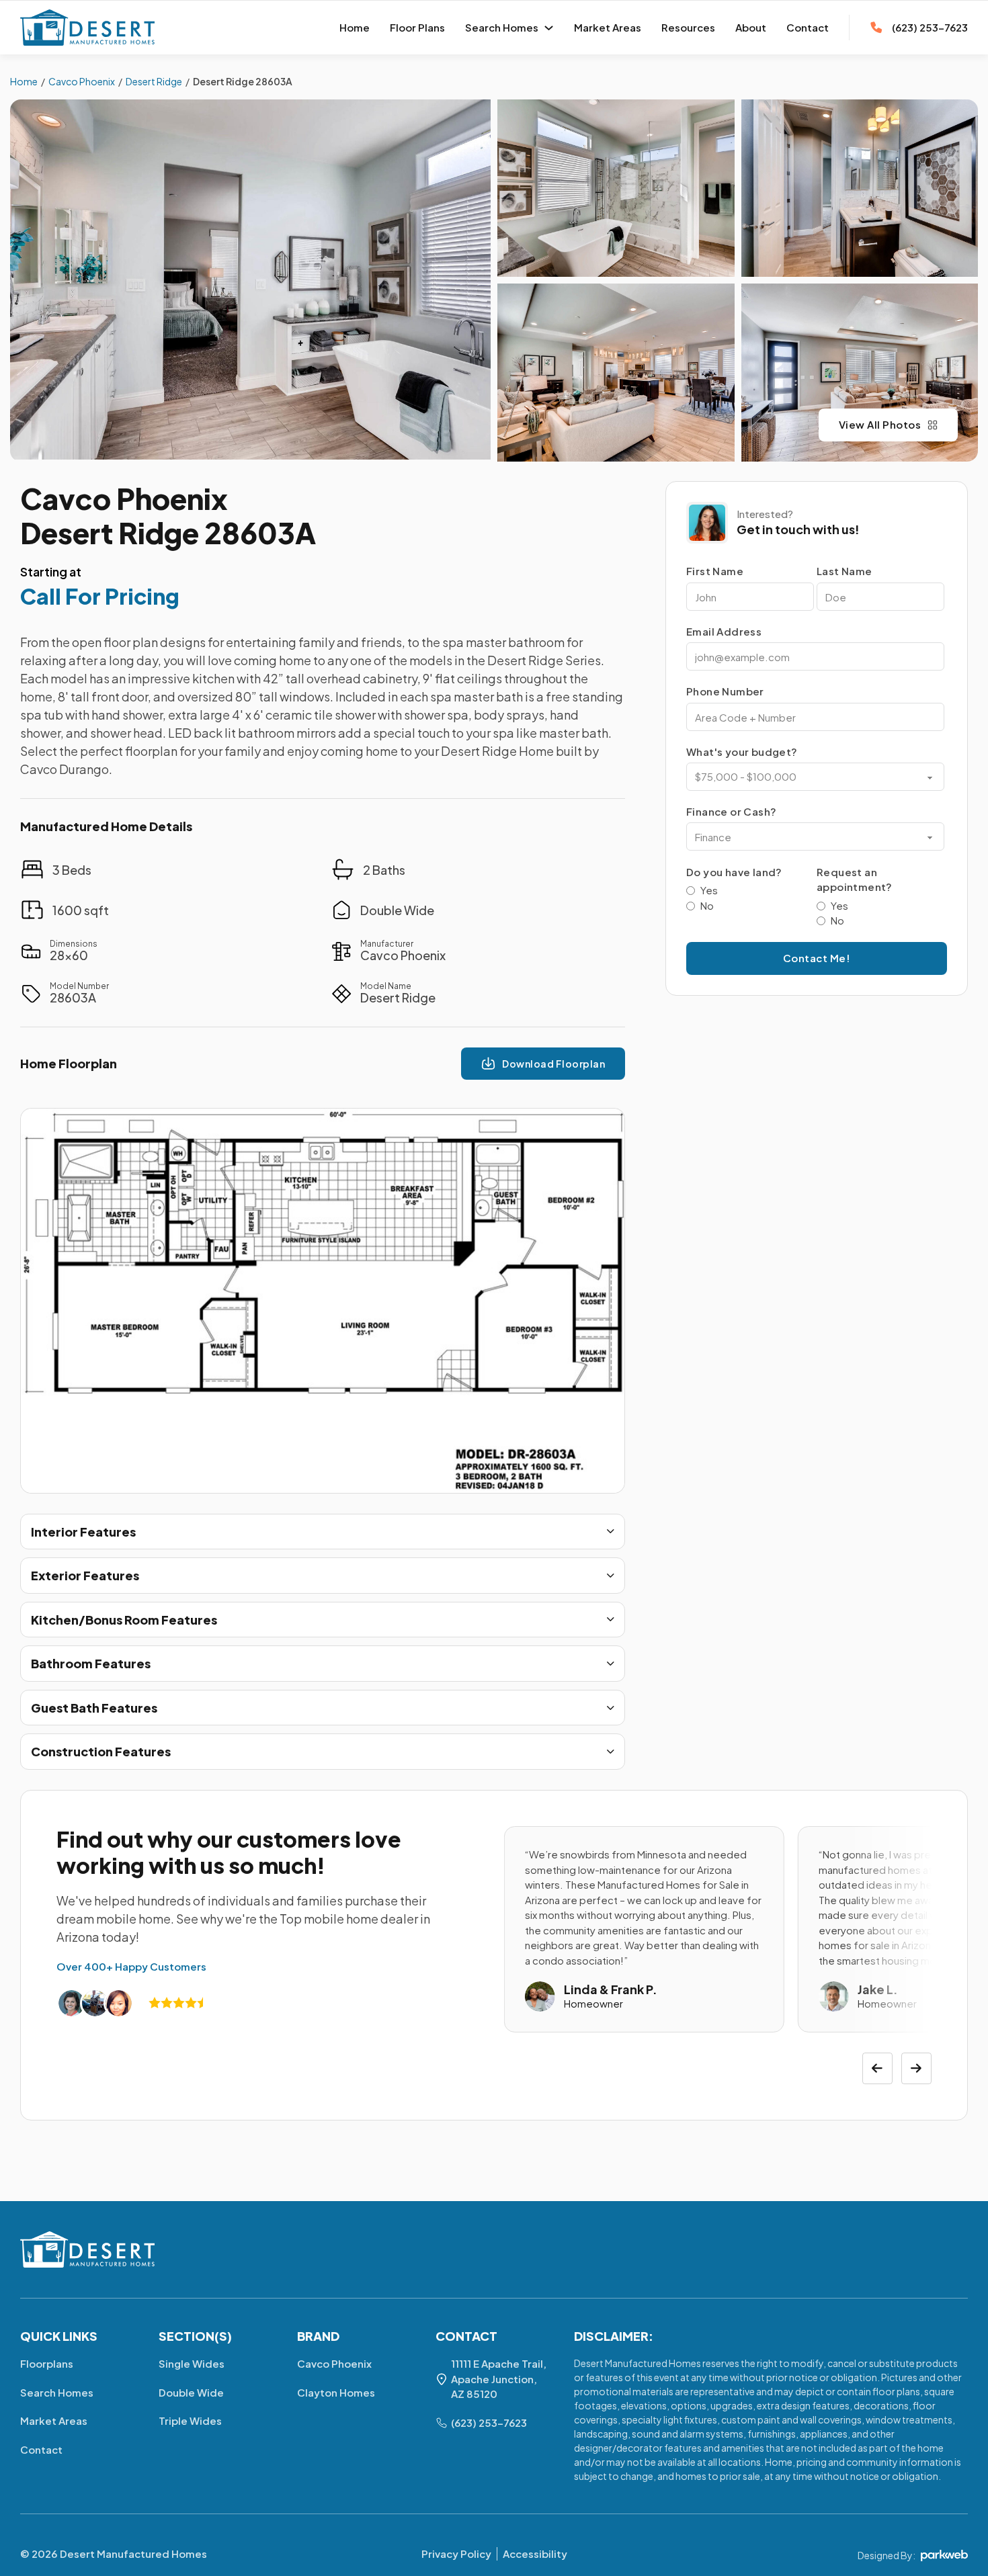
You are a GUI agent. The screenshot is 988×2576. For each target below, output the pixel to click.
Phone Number (725, 691)
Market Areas (608, 27)
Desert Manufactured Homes (133, 2553)
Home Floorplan (69, 1063)
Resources (688, 27)
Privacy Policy (456, 2553)
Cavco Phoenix (124, 498)
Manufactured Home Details (106, 826)
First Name (715, 571)
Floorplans (47, 2363)
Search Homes (502, 27)
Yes (709, 890)
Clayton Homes (336, 2392)
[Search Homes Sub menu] (549, 28)
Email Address (724, 631)
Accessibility (535, 2553)
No (707, 905)
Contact (808, 27)
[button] (323, 1532)
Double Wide (191, 2392)
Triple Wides (190, 2420)
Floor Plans (417, 27)
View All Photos (880, 424)
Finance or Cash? (731, 811)
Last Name (845, 571)
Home (355, 27)
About (751, 27)
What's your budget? (742, 751)
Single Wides (192, 2363)
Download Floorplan (553, 1064)
